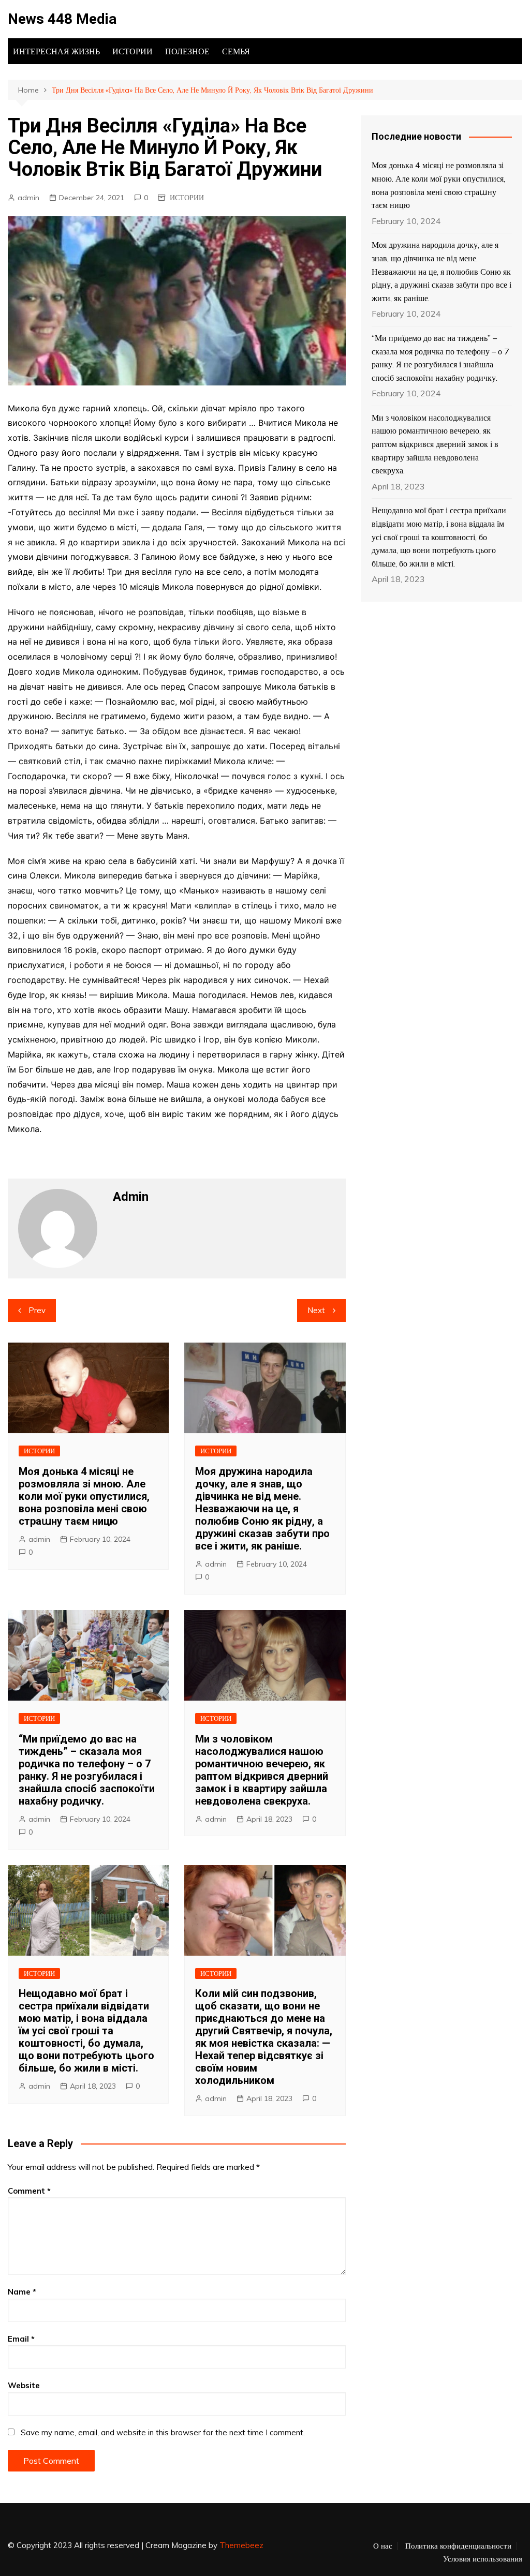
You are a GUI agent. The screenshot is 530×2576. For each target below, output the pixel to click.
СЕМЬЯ (236, 51)
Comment (29, 2191)
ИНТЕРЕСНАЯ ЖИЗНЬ (56, 51)
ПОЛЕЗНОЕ (187, 51)
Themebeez (241, 2545)
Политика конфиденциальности (458, 2546)
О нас (383, 2546)
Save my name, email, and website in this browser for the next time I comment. (163, 2432)
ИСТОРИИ (132, 51)
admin (28, 198)
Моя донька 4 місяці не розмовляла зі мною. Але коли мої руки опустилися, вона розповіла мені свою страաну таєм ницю (84, 1496)
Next (316, 1310)
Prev (37, 1310)
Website (24, 2385)
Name (22, 2292)
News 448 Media (62, 19)
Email (21, 2339)
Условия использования (483, 2559)
